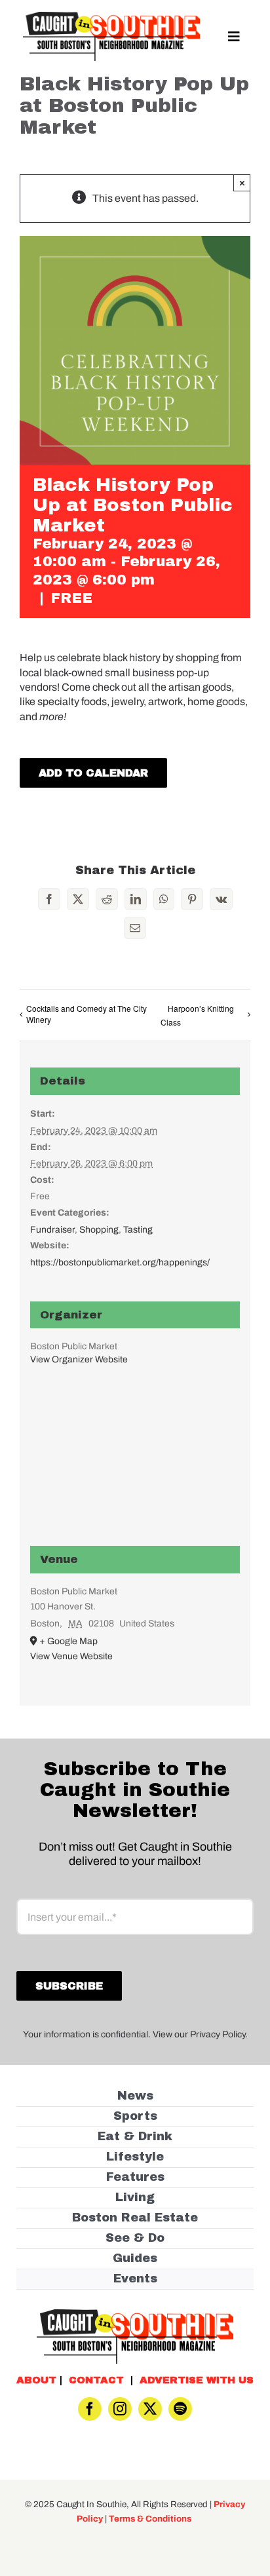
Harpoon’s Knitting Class (197, 1015)
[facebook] (90, 2409)
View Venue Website (71, 1656)
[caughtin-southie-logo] (111, 17)
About (36, 2380)
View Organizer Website (79, 1359)
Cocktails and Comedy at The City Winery (87, 1014)
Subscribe (69, 1986)
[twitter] (150, 2409)
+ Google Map (68, 1641)
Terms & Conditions (150, 2519)
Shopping (99, 1230)
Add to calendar (93, 773)
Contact (96, 2380)
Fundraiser (52, 1230)
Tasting (138, 1230)
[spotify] (180, 2409)
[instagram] (120, 2409)
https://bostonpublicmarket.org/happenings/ (120, 1262)
